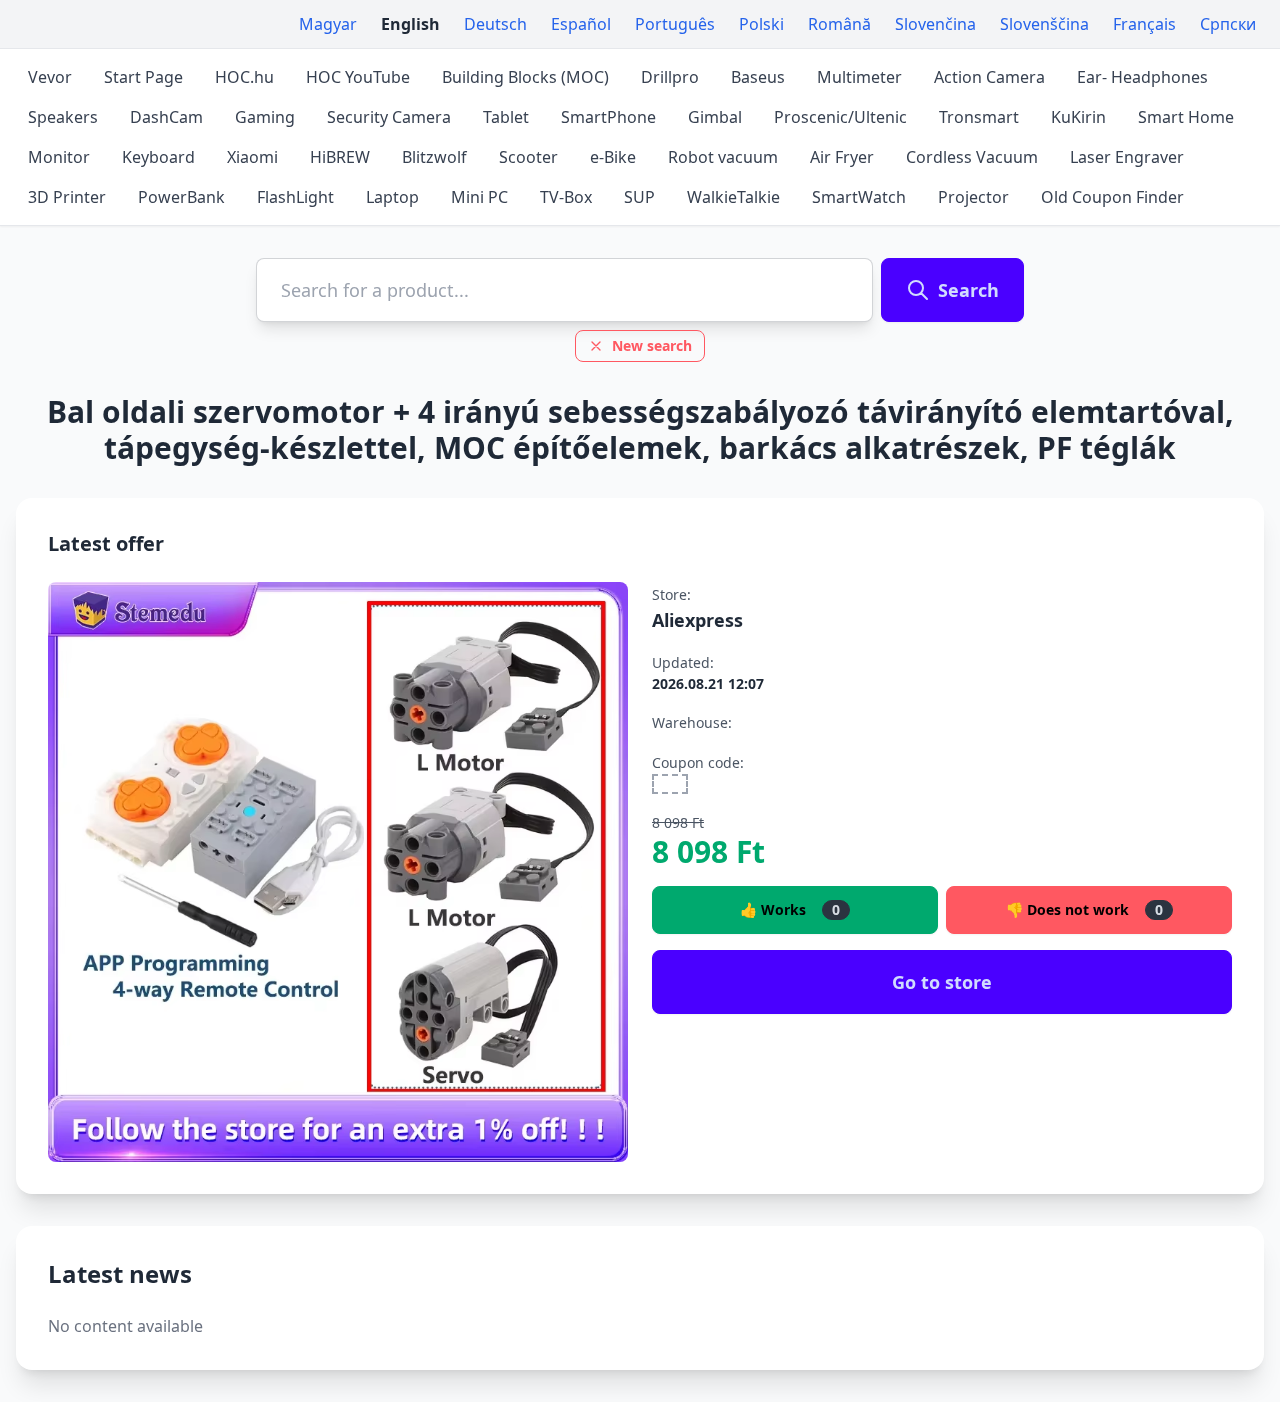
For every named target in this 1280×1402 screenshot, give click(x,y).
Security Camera (389, 117)
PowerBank (181, 197)
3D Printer (67, 197)
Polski (761, 24)
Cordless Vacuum (972, 157)
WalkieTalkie (733, 197)
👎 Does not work (1084, 909)
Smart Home (1186, 117)
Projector (973, 197)
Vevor (50, 77)
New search (652, 345)
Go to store (942, 982)
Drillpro (670, 77)
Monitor (59, 157)
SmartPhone (608, 117)
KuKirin (1078, 117)
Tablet (506, 117)
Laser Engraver (1127, 157)
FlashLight (295, 197)
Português (675, 24)
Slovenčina (935, 24)
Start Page (143, 77)
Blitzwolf (434, 157)
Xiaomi (252, 157)
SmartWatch (859, 197)
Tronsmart (979, 117)
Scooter (528, 157)
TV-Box (566, 197)
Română (839, 24)
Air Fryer (842, 157)
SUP (639, 197)
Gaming (265, 117)
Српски (1228, 24)
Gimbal (715, 117)
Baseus (758, 77)
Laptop (392, 197)
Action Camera (989, 77)
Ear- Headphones (1142, 77)
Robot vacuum (723, 157)
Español (581, 24)
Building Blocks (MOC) (525, 77)
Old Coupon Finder (1112, 197)
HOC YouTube (358, 77)
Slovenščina (1044, 24)
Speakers (63, 117)
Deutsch (495, 24)
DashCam (166, 117)
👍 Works (790, 909)
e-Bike (613, 157)
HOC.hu (244, 77)
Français (1144, 24)
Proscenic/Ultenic (840, 117)
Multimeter (859, 77)
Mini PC (479, 197)
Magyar (328, 24)
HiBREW (340, 157)
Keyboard (158, 157)
